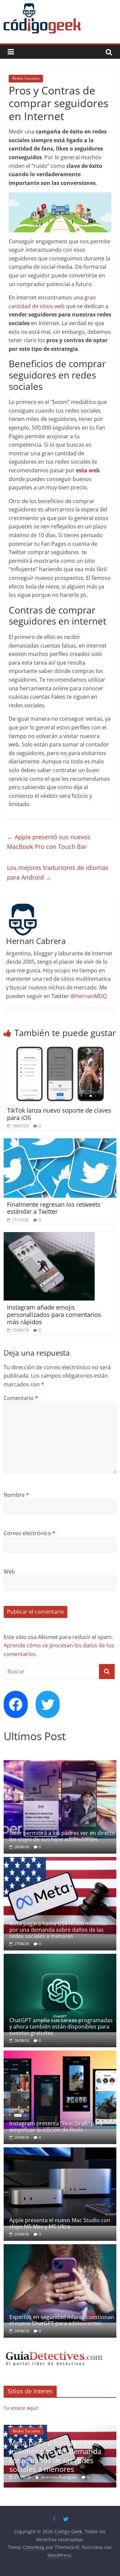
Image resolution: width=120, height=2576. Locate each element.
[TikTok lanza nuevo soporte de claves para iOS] (60, 1048)
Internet (52, 2431)
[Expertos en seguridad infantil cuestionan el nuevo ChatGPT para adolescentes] (60, 2248)
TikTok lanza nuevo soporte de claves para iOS (59, 1114)
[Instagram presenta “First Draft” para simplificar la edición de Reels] (60, 2054)
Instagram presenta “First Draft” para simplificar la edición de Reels (56, 2127)
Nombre (16, 1495)
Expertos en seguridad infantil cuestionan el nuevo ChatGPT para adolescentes (62, 2320)
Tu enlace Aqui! (21, 2408)
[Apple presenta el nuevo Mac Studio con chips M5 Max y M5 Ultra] (60, 2151)
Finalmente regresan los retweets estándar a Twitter (54, 1208)
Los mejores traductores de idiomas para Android (58, 872)
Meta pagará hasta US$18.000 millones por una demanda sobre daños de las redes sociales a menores (58, 1930)
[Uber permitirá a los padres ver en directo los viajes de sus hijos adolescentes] (60, 1764)
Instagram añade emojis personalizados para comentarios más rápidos (54, 1314)
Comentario (21, 1398)
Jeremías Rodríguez (92, 2477)
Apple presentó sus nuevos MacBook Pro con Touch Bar (49, 842)
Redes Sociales (26, 78)
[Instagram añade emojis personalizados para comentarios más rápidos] (49, 1236)
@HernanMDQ (88, 996)
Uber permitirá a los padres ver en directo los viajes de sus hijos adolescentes (62, 1836)
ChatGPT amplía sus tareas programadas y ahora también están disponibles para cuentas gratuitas (61, 2027)
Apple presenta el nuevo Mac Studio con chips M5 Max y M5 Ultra (60, 2223)
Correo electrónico (29, 1533)
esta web (88, 470)
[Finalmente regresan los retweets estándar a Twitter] (60, 1142)
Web (9, 1572)
